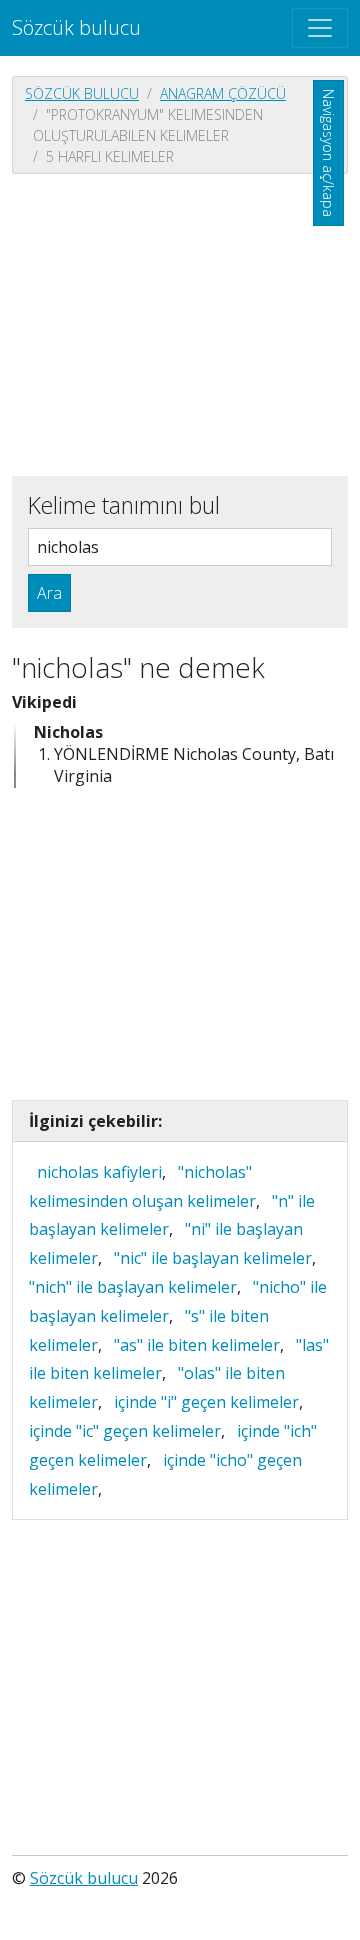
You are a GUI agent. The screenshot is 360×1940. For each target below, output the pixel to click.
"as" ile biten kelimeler (197, 1345)
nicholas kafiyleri (99, 1172)
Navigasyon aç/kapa (328, 153)
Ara (49, 593)
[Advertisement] (180, 323)
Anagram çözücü (223, 93)
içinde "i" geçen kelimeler (206, 1402)
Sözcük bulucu (76, 27)
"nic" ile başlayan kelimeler (213, 1258)
